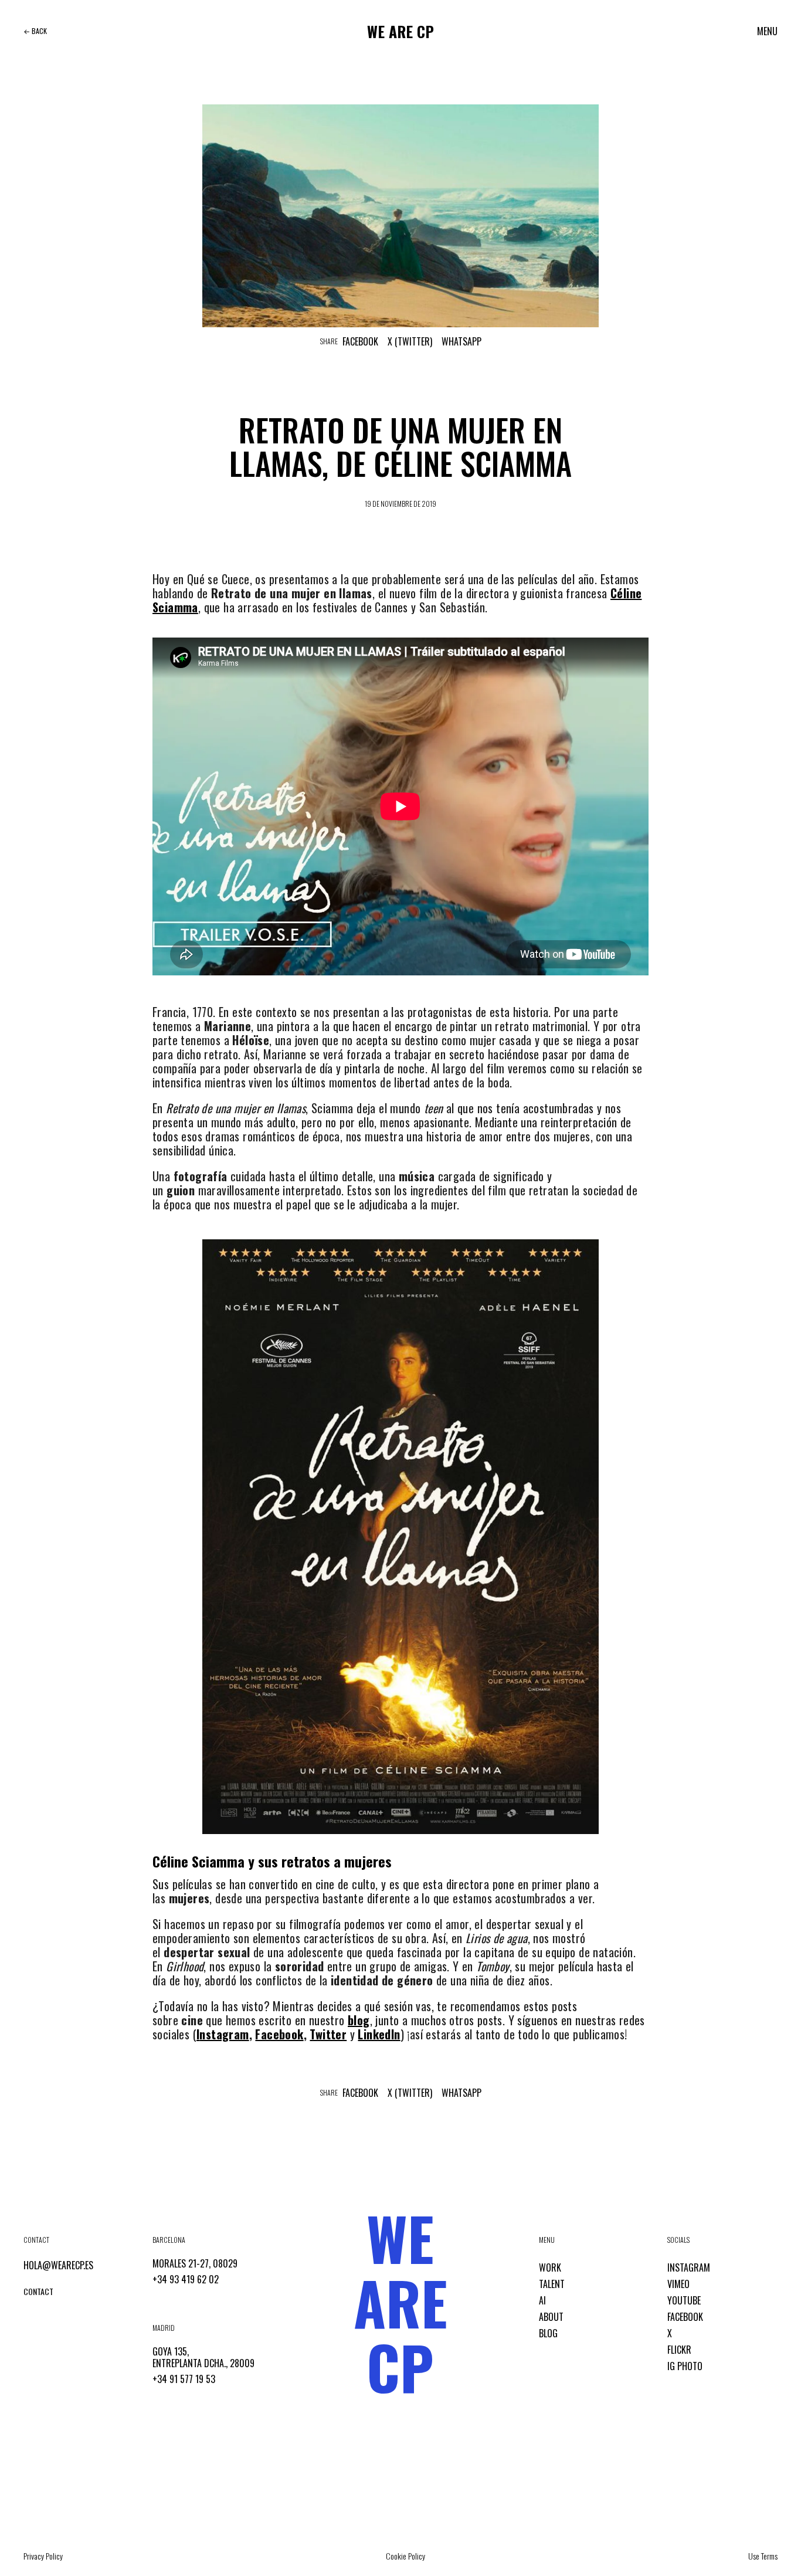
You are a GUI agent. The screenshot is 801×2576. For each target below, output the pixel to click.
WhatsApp (461, 341)
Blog (548, 2333)
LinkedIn (379, 2034)
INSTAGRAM (689, 2267)
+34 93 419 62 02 (186, 2279)
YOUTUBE (684, 2300)
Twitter (328, 2034)
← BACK (35, 31)
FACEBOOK (685, 2317)
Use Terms (763, 2556)
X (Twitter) (410, 341)
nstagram (224, 2034)
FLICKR (679, 2350)
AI (542, 2300)
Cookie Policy (405, 2556)
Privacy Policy (43, 2556)
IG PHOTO (685, 2366)
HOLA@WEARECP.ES (58, 2265)
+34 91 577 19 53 (184, 2379)
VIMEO (678, 2284)
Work (550, 2267)
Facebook (360, 341)
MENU (767, 31)
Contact (38, 2291)
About (551, 2317)
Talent (552, 2284)
